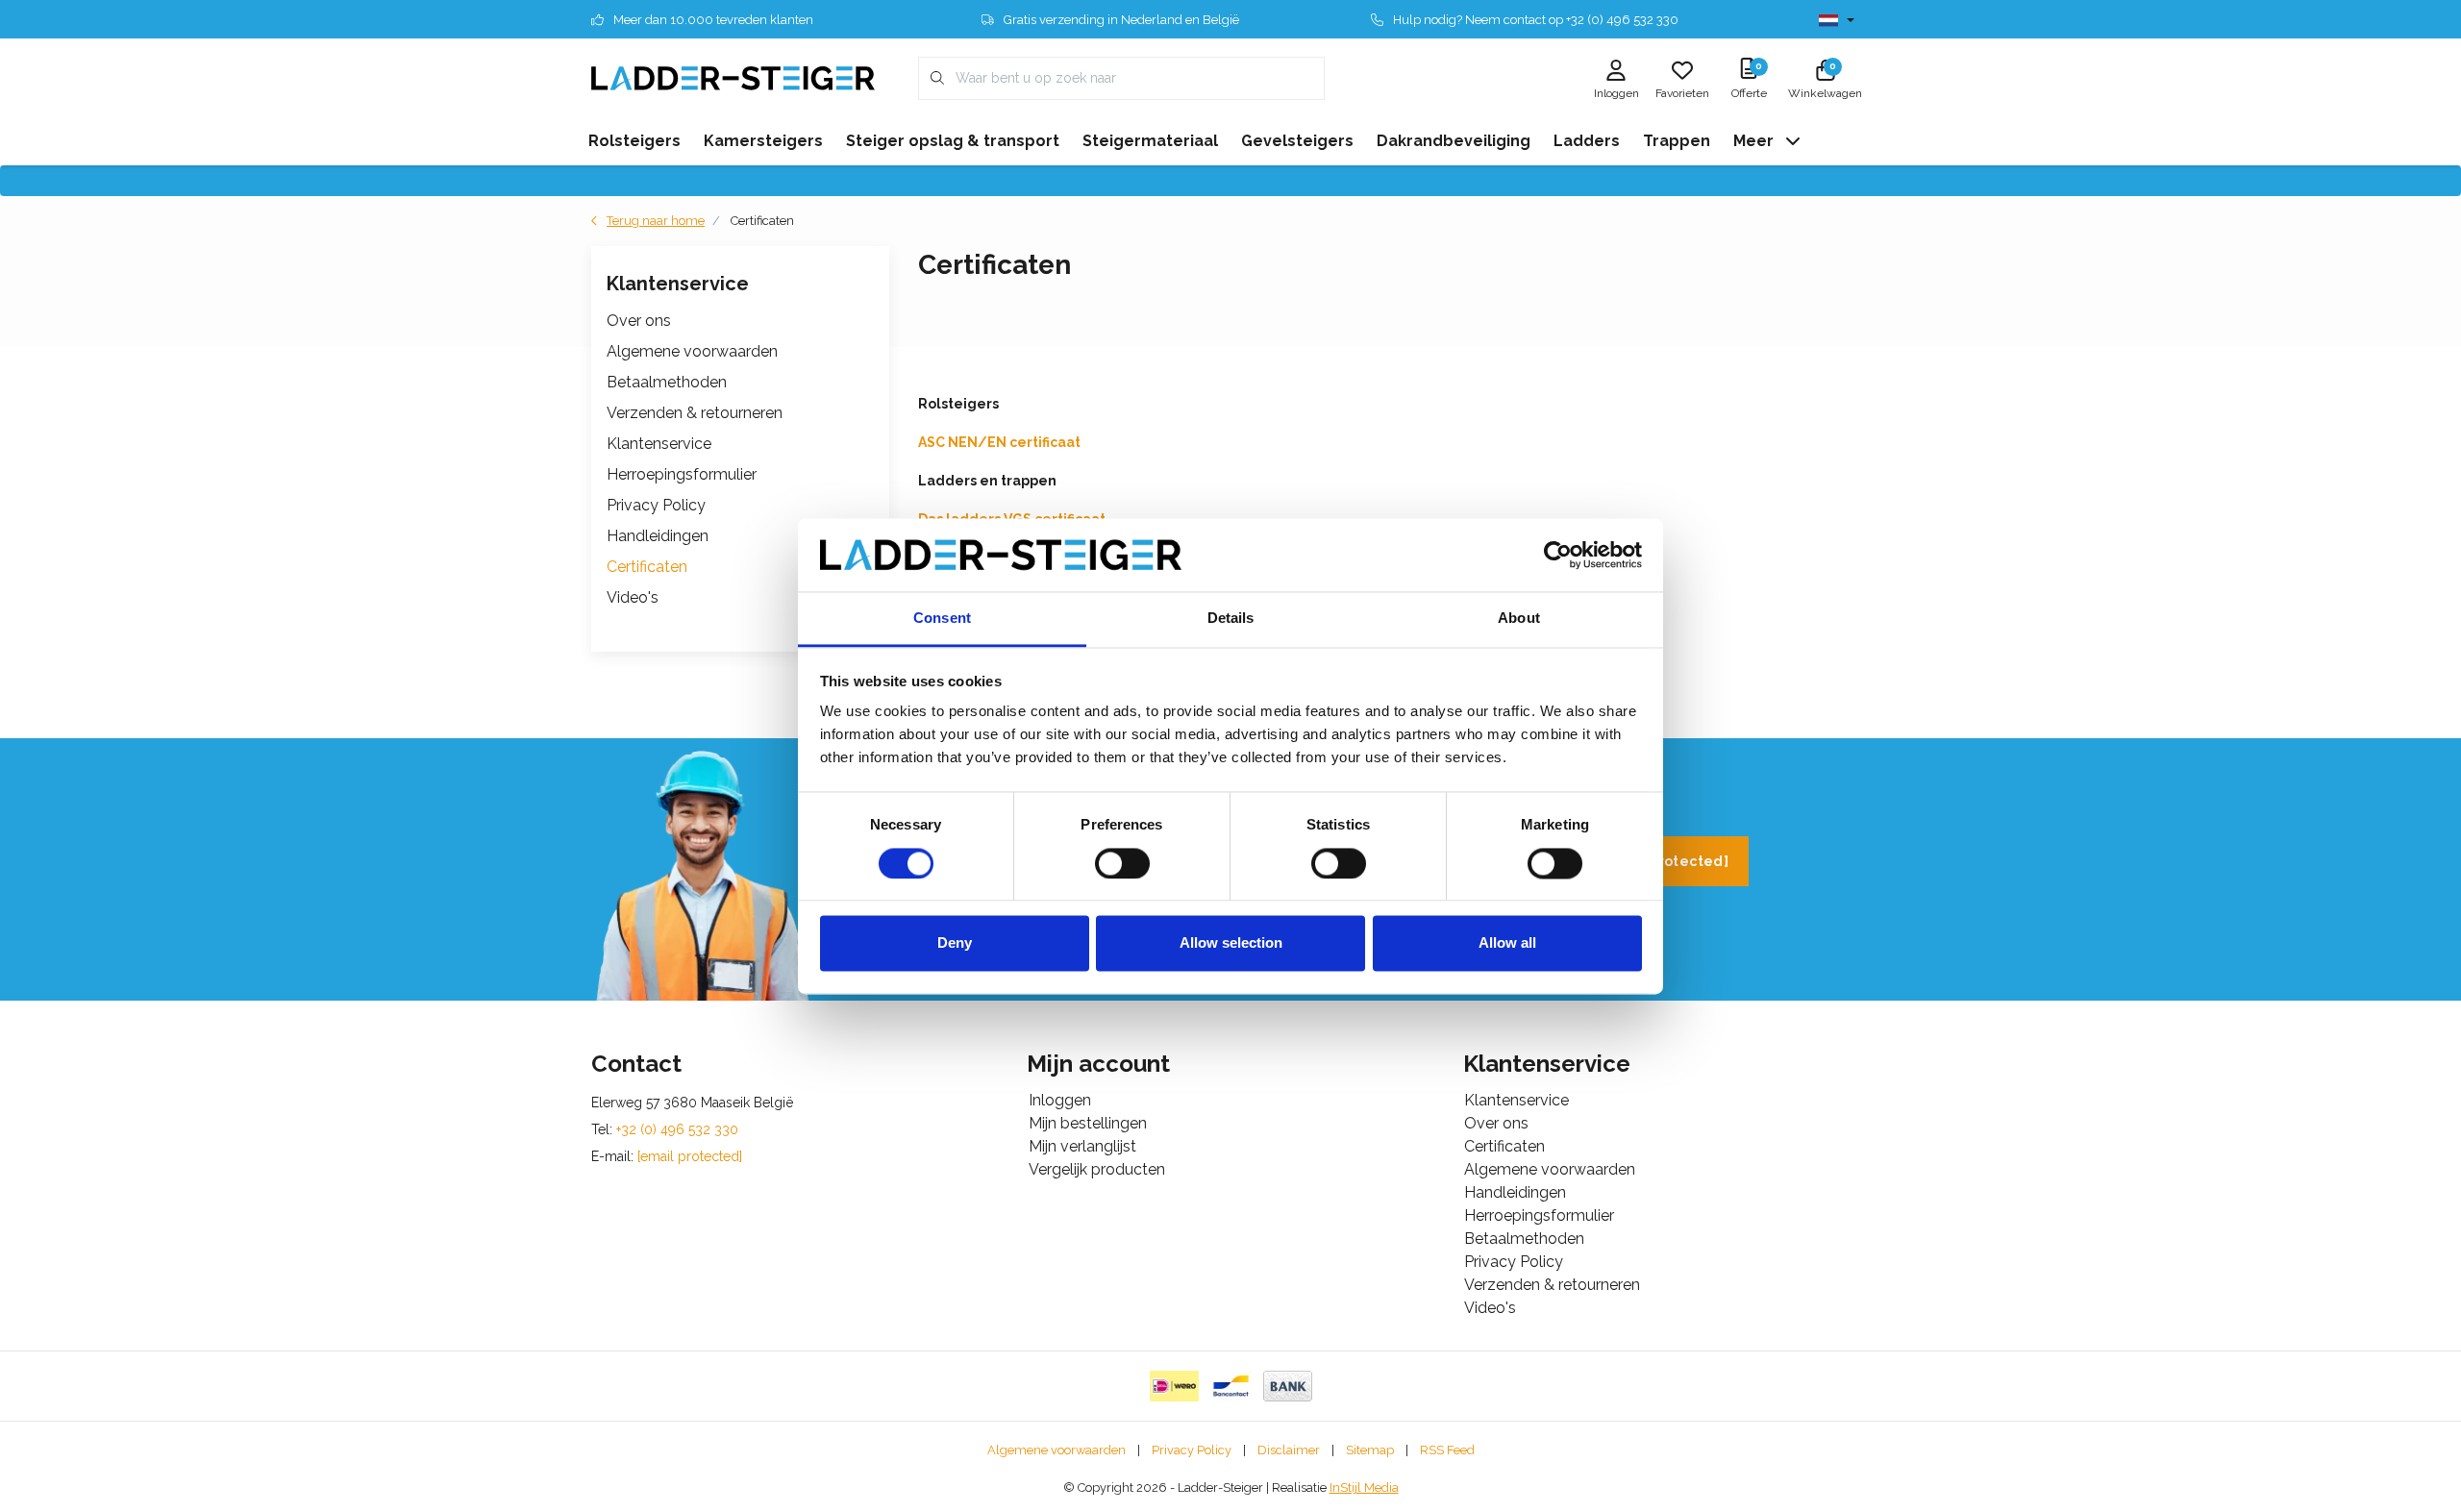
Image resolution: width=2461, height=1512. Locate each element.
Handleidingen (658, 536)
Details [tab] (1231, 619)
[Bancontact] (1231, 1386)
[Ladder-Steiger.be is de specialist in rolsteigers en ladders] (733, 77)
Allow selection (1231, 943)
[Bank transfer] (1288, 1386)
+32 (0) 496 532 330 (677, 1129)
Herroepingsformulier (682, 474)
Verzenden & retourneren (695, 413)
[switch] (1122, 863)
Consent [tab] (942, 619)
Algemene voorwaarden (692, 351)
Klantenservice (659, 444)
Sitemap (1370, 1450)
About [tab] (1519, 619)
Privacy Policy (656, 505)
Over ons (639, 321)
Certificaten (647, 567)
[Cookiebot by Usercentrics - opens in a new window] (1558, 555)
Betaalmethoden (667, 382)
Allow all (1507, 943)
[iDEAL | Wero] (1174, 1386)
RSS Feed (1447, 1450)
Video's (633, 597)
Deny (955, 943)
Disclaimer (1289, 1450)
